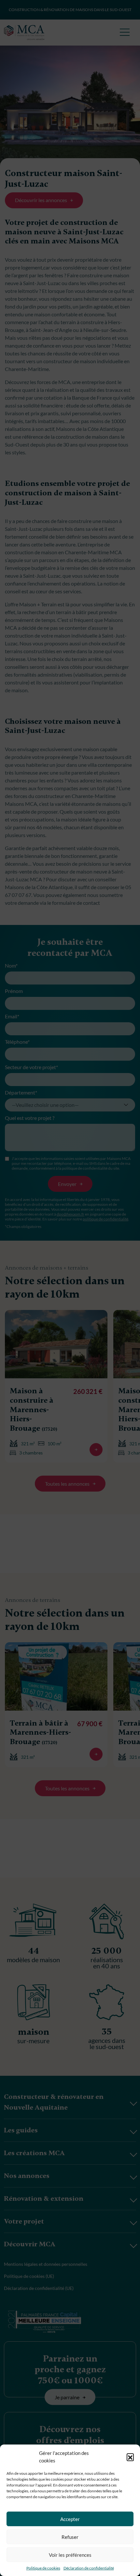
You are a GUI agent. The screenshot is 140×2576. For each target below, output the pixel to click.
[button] (130, 2457)
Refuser (70, 2537)
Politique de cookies (43, 2568)
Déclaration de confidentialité (89, 2568)
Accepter (70, 2519)
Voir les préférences (70, 2555)
